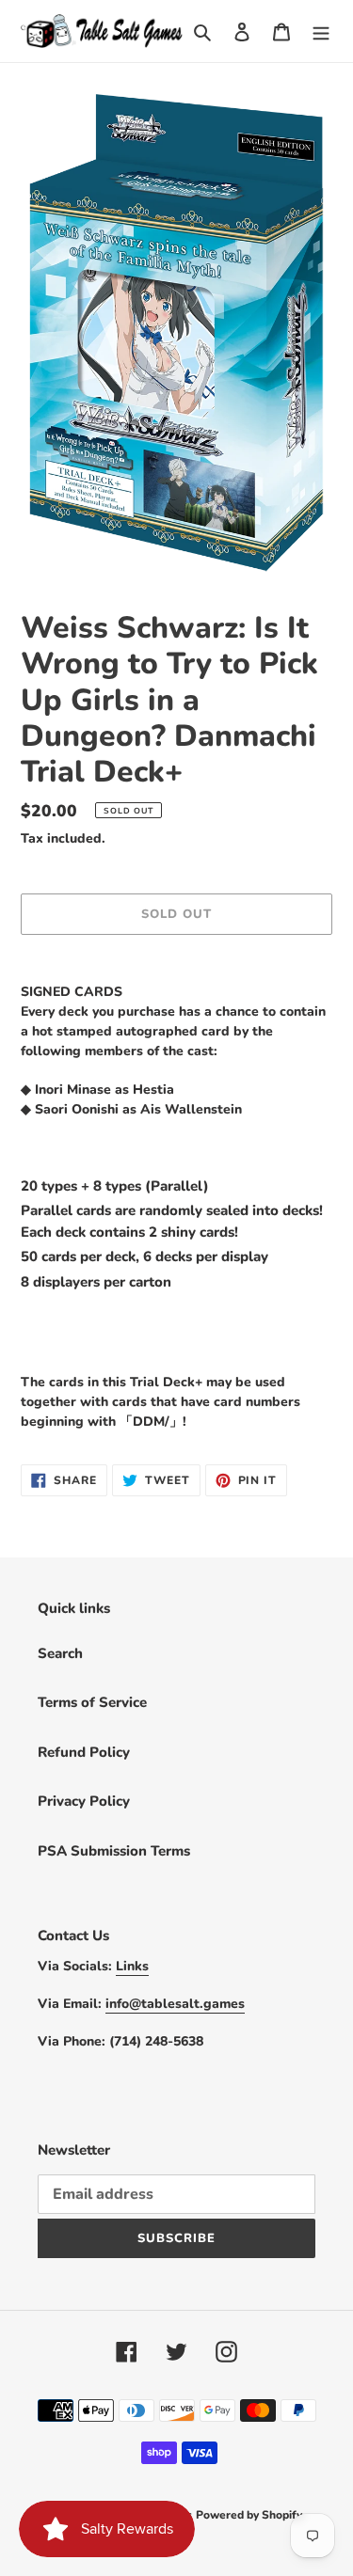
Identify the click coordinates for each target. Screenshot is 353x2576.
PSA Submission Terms (114, 1851)
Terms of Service (92, 1702)
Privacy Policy (84, 1801)
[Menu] (321, 32)
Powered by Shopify (249, 2515)
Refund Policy (84, 1752)
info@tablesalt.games (175, 2004)
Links (132, 1966)
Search (60, 1653)
